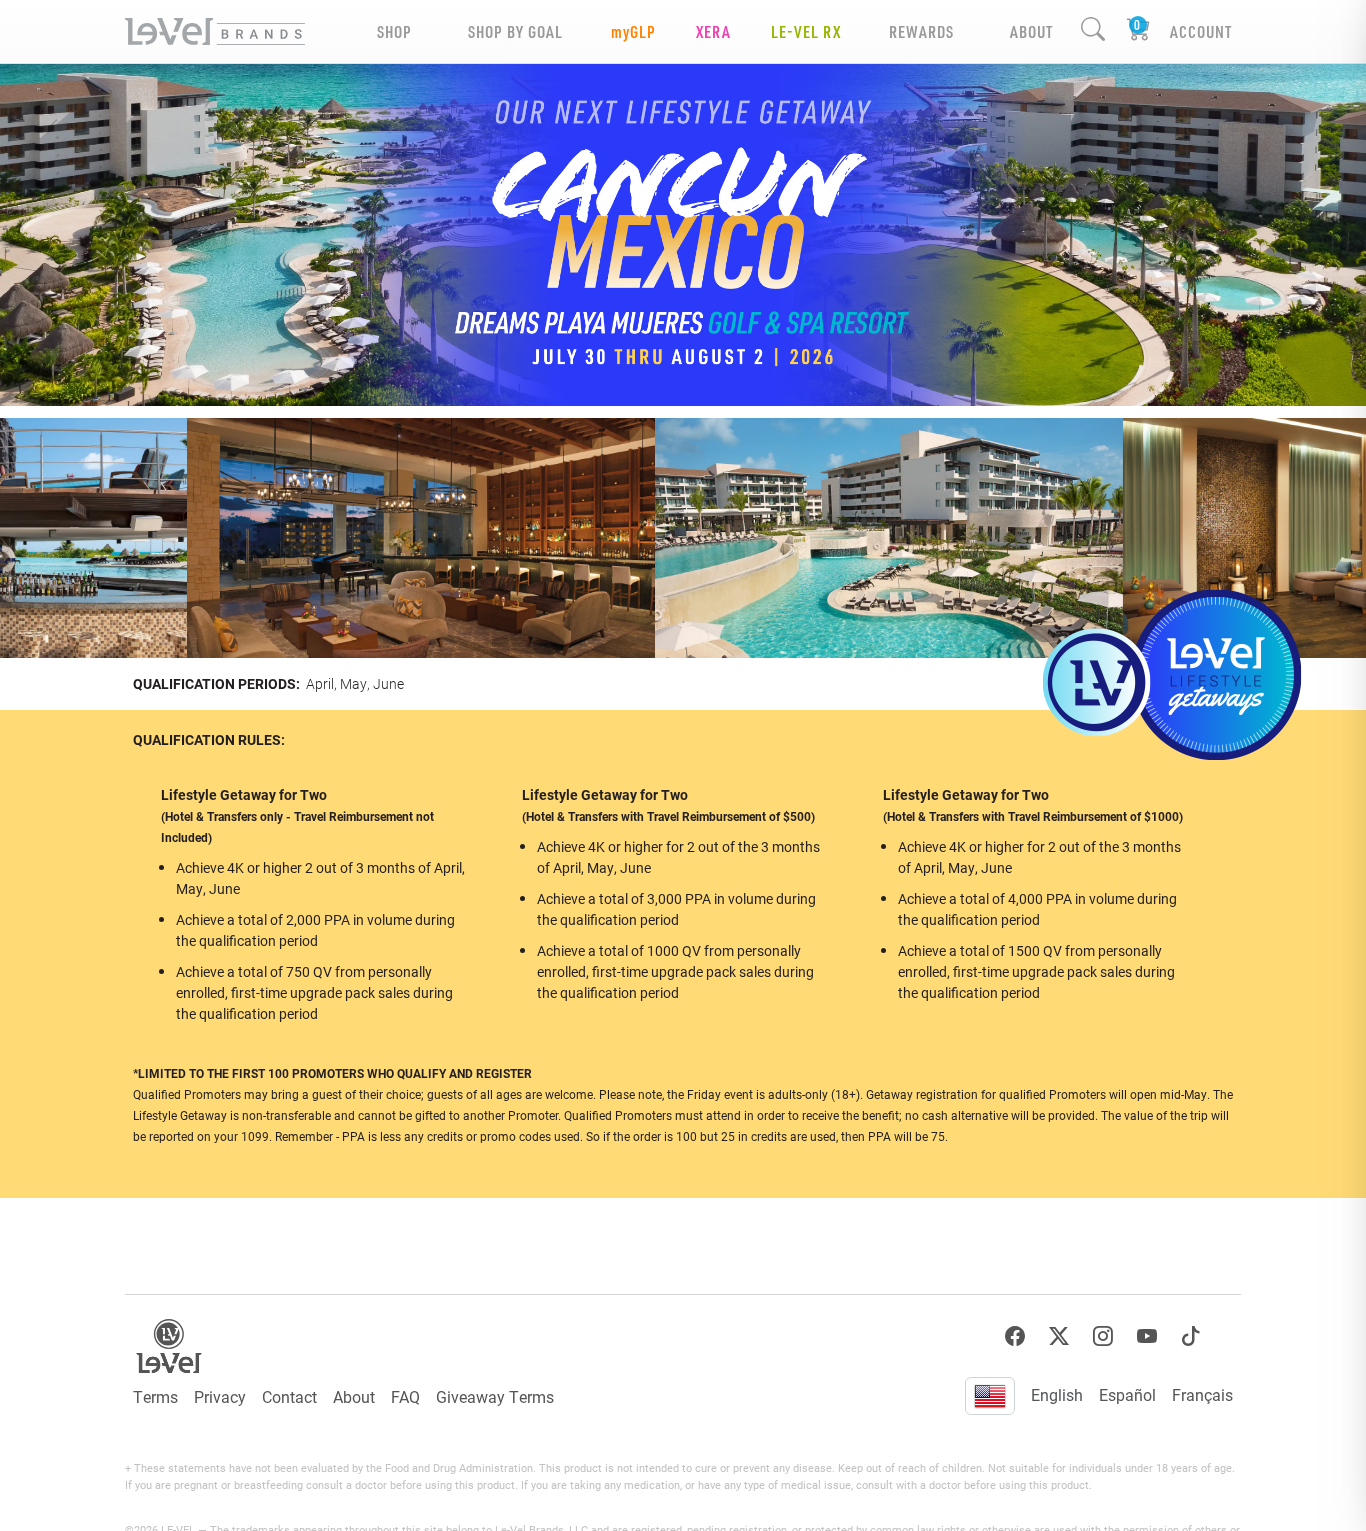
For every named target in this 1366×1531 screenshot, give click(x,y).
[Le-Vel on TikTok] (1191, 1336)
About (354, 1396)
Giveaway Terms (495, 1396)
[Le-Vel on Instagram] (1103, 1336)
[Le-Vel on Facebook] (1015, 1336)
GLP (633, 31)
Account (1201, 31)
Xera (713, 31)
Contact (289, 1396)
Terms (155, 1396)
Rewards (921, 31)
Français (1202, 1394)
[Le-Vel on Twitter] (1059, 1336)
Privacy (220, 1396)
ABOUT (1031, 31)
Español (1127, 1394)
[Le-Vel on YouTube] (1147, 1336)
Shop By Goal (515, 31)
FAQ (405, 1396)
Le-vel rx (806, 31)
